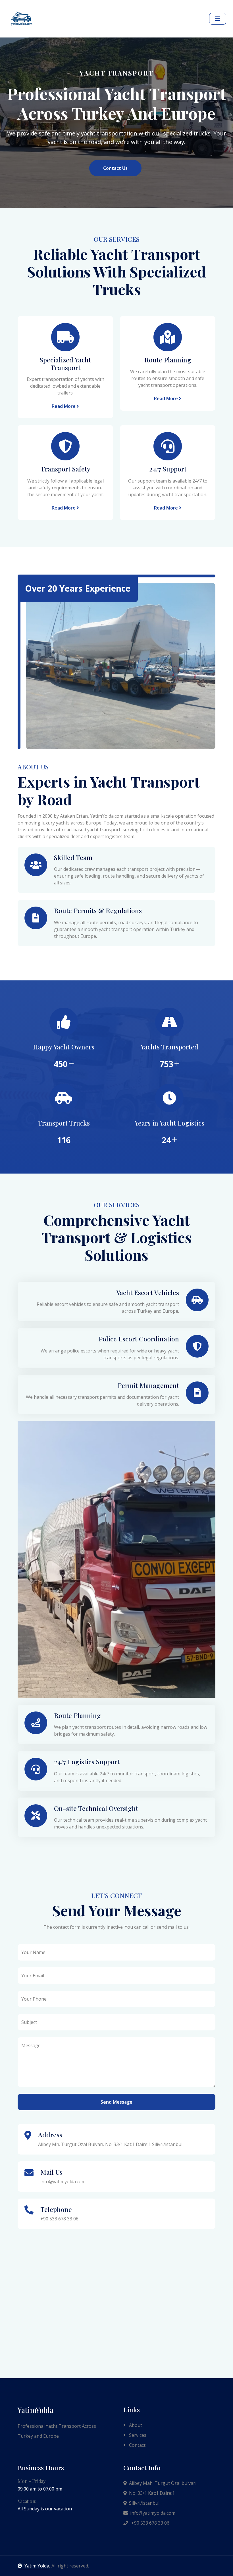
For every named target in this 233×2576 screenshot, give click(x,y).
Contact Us (115, 168)
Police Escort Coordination (139, 1339)
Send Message (116, 2102)
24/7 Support (168, 469)
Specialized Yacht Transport (65, 364)
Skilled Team (73, 857)
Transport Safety (65, 469)
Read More (64, 406)
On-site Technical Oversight (96, 1808)
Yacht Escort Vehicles (148, 1292)
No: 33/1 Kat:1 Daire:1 (152, 2493)
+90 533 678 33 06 (150, 2523)
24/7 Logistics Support (87, 1762)
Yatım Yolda (37, 2566)
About (135, 2425)
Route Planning (168, 360)
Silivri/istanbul (144, 2503)
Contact (137, 2445)
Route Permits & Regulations (98, 910)
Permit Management (148, 1385)
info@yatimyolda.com (153, 2513)
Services (137, 2435)
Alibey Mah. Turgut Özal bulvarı (163, 2483)
